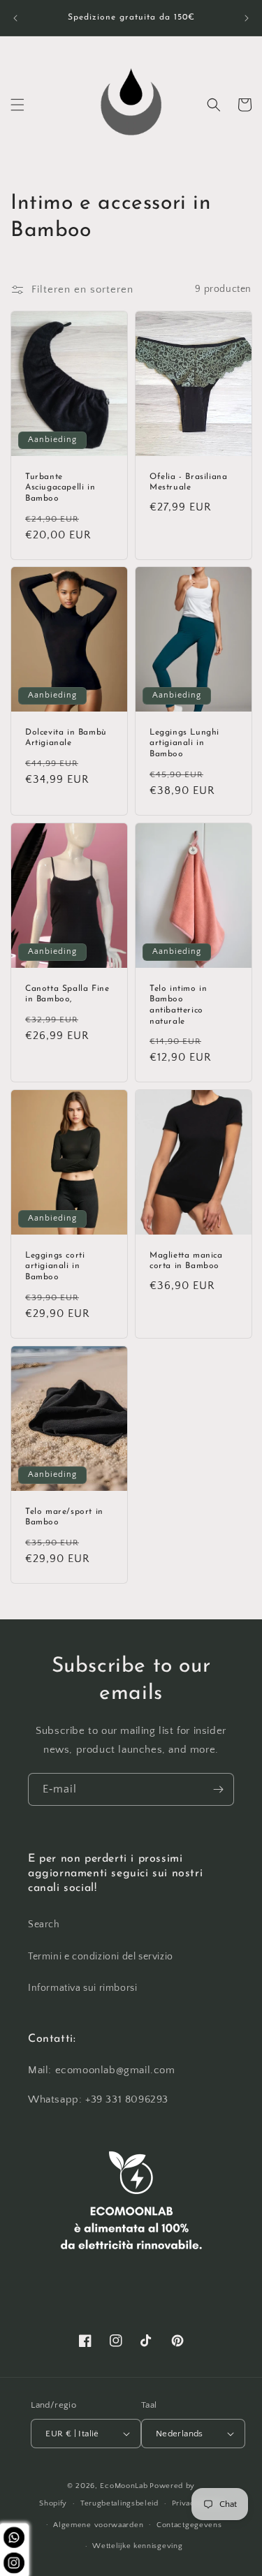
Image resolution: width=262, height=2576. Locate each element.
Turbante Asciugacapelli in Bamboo (60, 488)
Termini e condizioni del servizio (101, 1957)
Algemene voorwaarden (98, 2525)
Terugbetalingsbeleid (119, 2503)
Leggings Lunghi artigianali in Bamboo (184, 743)
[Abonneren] (218, 1789)
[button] (17, 105)
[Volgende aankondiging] (247, 18)
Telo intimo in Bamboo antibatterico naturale (178, 1005)
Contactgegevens (189, 2525)
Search (44, 1924)
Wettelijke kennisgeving (137, 2546)
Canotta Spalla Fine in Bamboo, (67, 994)
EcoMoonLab (124, 2486)
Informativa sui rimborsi (82, 1988)
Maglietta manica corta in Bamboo (186, 1261)
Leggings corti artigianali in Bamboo (55, 1266)
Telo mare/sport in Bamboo (64, 1517)
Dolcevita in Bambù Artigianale (66, 738)
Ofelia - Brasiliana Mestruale (188, 483)
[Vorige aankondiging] (15, 18)
